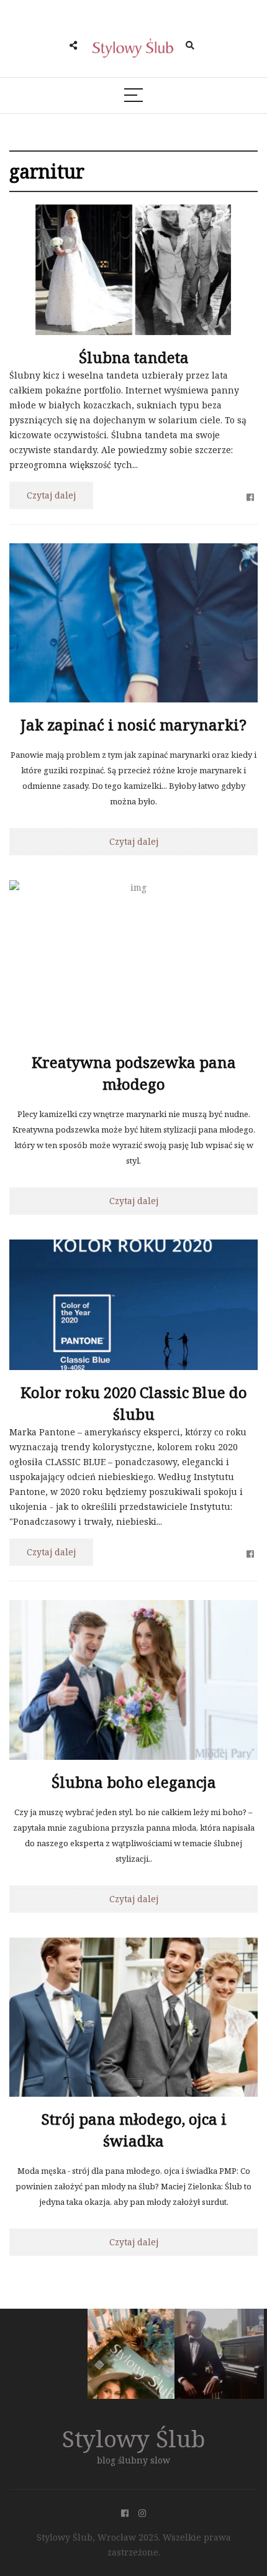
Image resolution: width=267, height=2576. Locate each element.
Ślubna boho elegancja (134, 1782)
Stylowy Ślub (134, 2438)
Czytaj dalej (51, 495)
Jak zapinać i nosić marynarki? (133, 724)
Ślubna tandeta (134, 357)
